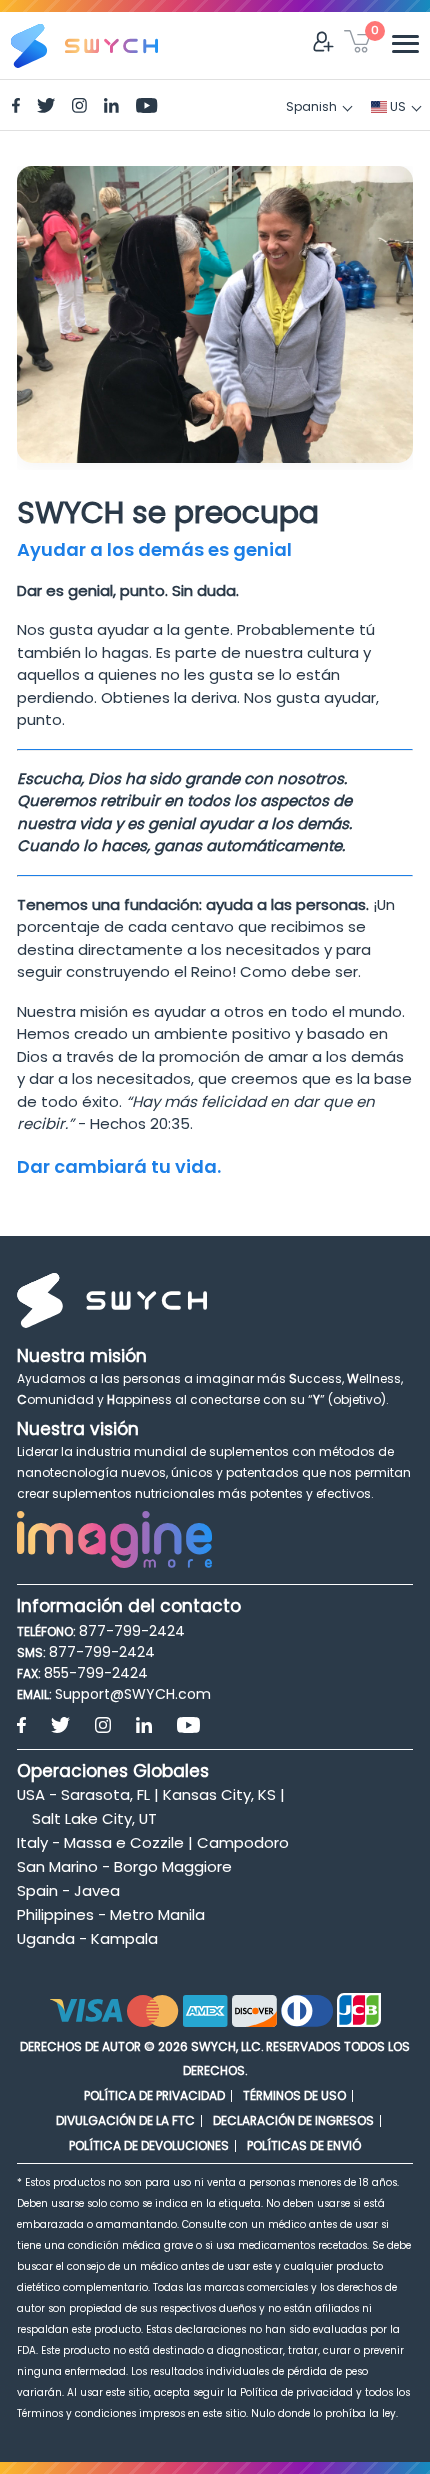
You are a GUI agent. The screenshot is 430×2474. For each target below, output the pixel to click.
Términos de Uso (294, 2095)
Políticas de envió (304, 2145)
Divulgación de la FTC (125, 2120)
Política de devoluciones (149, 2145)
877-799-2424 (132, 1631)
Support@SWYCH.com (133, 1694)
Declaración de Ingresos (293, 2120)
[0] (357, 45)
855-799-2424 (96, 1673)
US (396, 106)
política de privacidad (154, 2095)
